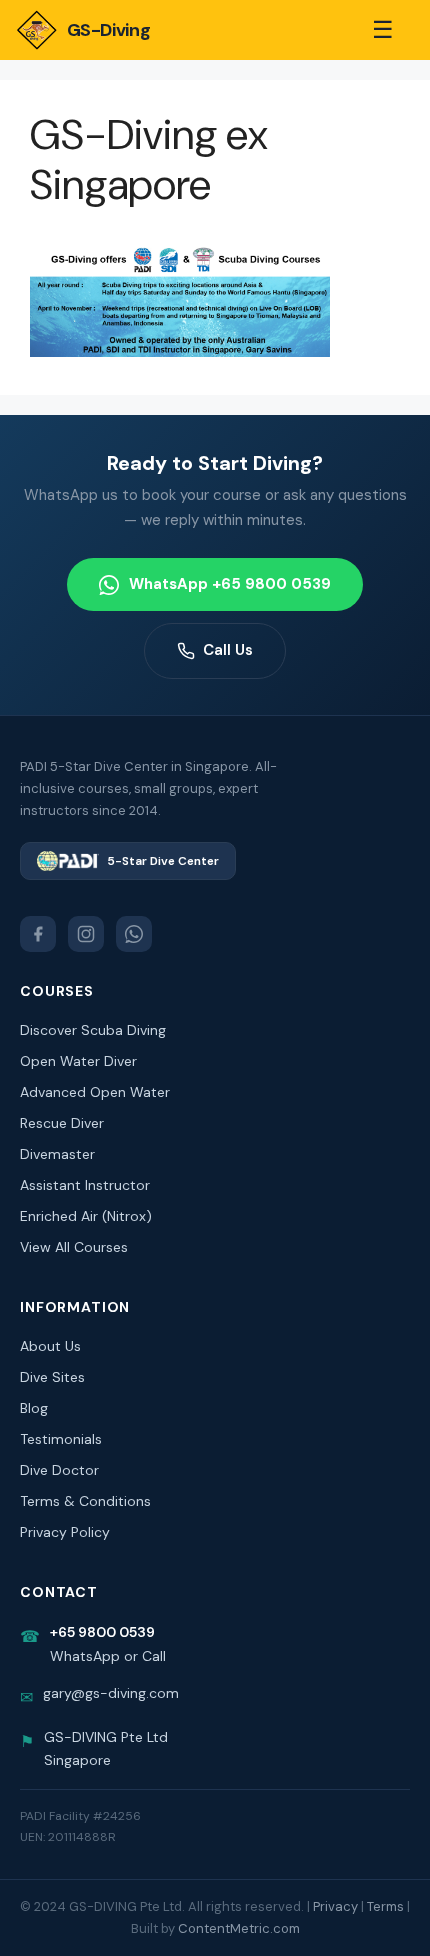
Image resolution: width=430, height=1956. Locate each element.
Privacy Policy (65, 1532)
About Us (50, 1346)
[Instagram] (86, 934)
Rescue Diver (62, 1123)
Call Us (228, 650)
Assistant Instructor (85, 1185)
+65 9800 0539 (102, 1632)
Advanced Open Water (95, 1092)
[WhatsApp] (134, 934)
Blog (34, 1408)
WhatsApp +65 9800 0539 (230, 584)
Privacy (335, 1906)
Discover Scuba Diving (93, 1030)
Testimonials (61, 1439)
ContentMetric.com (239, 1928)
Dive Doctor (59, 1470)
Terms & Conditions (85, 1501)
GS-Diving (108, 30)
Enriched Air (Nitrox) (86, 1216)
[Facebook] (38, 934)
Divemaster (57, 1154)
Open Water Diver (78, 1061)
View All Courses (74, 1247)
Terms (385, 1906)
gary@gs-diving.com (111, 1693)
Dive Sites (52, 1377)
